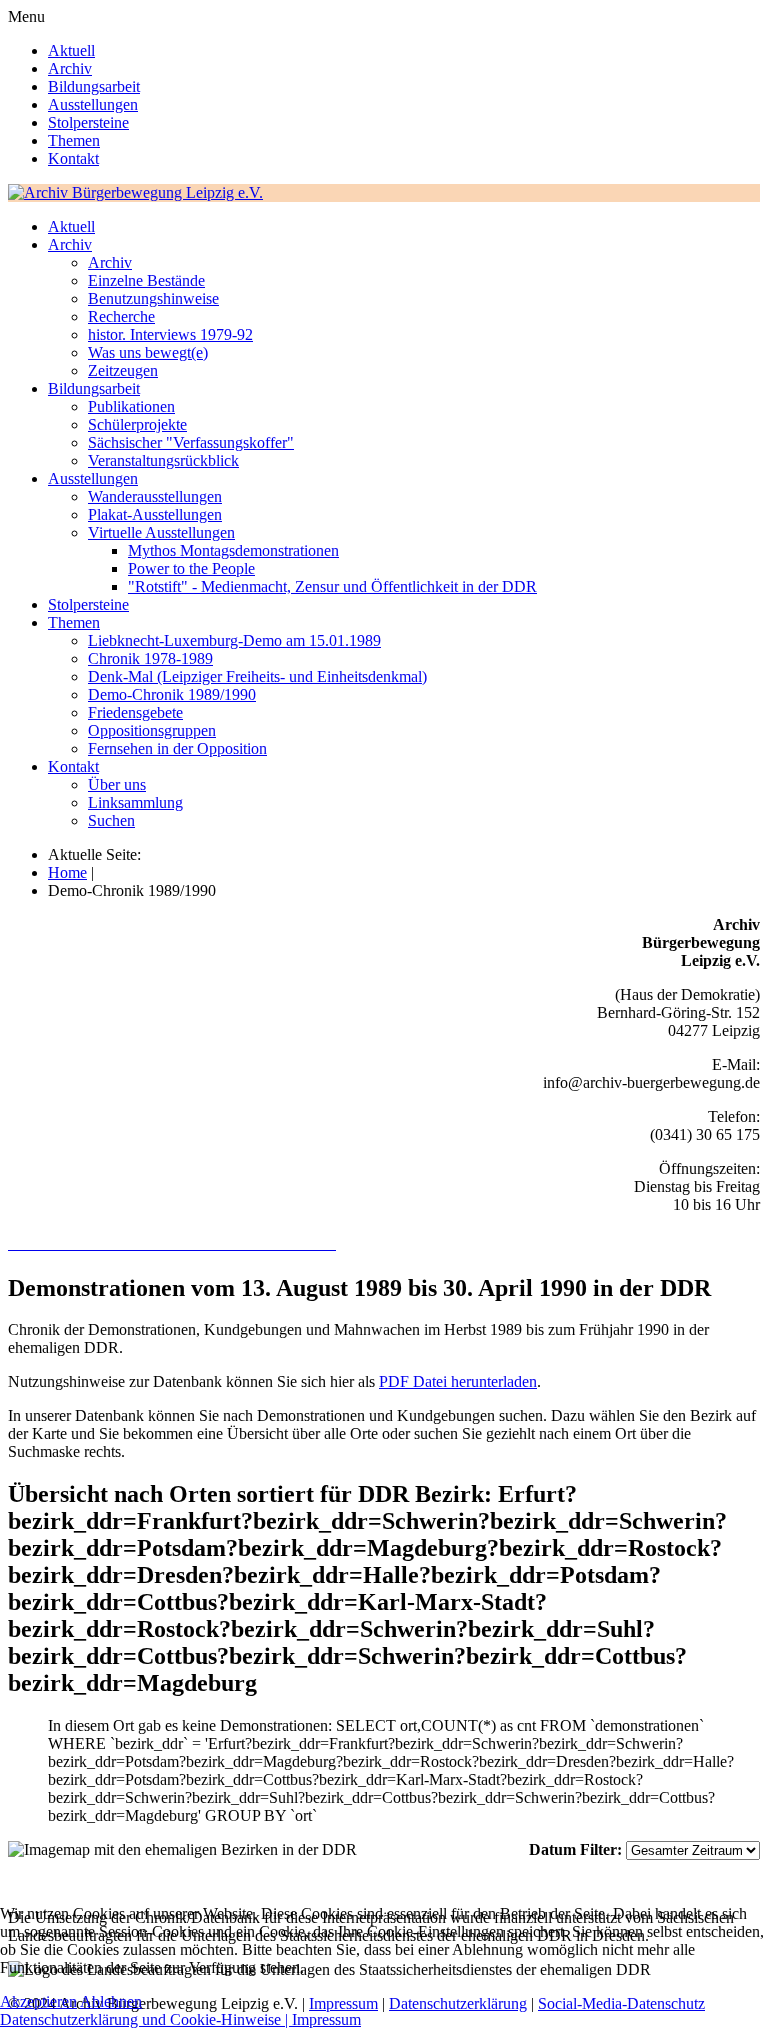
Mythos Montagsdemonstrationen (233, 550)
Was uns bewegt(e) (148, 352)
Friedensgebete (135, 712)
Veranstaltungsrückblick (163, 460)
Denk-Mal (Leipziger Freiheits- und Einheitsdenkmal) (257, 676)
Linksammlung (135, 802)
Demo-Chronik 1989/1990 (172, 694)
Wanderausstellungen (155, 496)
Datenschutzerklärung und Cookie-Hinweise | (146, 2019)
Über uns (117, 784)
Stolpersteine (88, 122)
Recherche (121, 316)
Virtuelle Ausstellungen (161, 532)
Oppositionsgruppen (152, 730)
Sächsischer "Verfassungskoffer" (191, 442)
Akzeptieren (38, 2001)
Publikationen (131, 406)
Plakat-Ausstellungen (155, 514)
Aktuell (71, 50)
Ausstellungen (93, 104)
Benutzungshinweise (153, 298)
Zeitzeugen (123, 370)
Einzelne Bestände (146, 280)
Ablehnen (111, 2001)
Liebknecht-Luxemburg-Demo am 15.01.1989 (234, 640)
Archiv (70, 68)
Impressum (326, 2019)
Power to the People (191, 568)
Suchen (111, 820)
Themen (74, 140)
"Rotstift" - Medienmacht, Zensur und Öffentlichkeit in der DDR (332, 586)
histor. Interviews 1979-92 (170, 334)
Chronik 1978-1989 (150, 658)
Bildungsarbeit (94, 86)
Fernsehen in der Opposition (177, 748)
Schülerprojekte (137, 424)
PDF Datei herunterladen (458, 1381)
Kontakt (73, 158)
